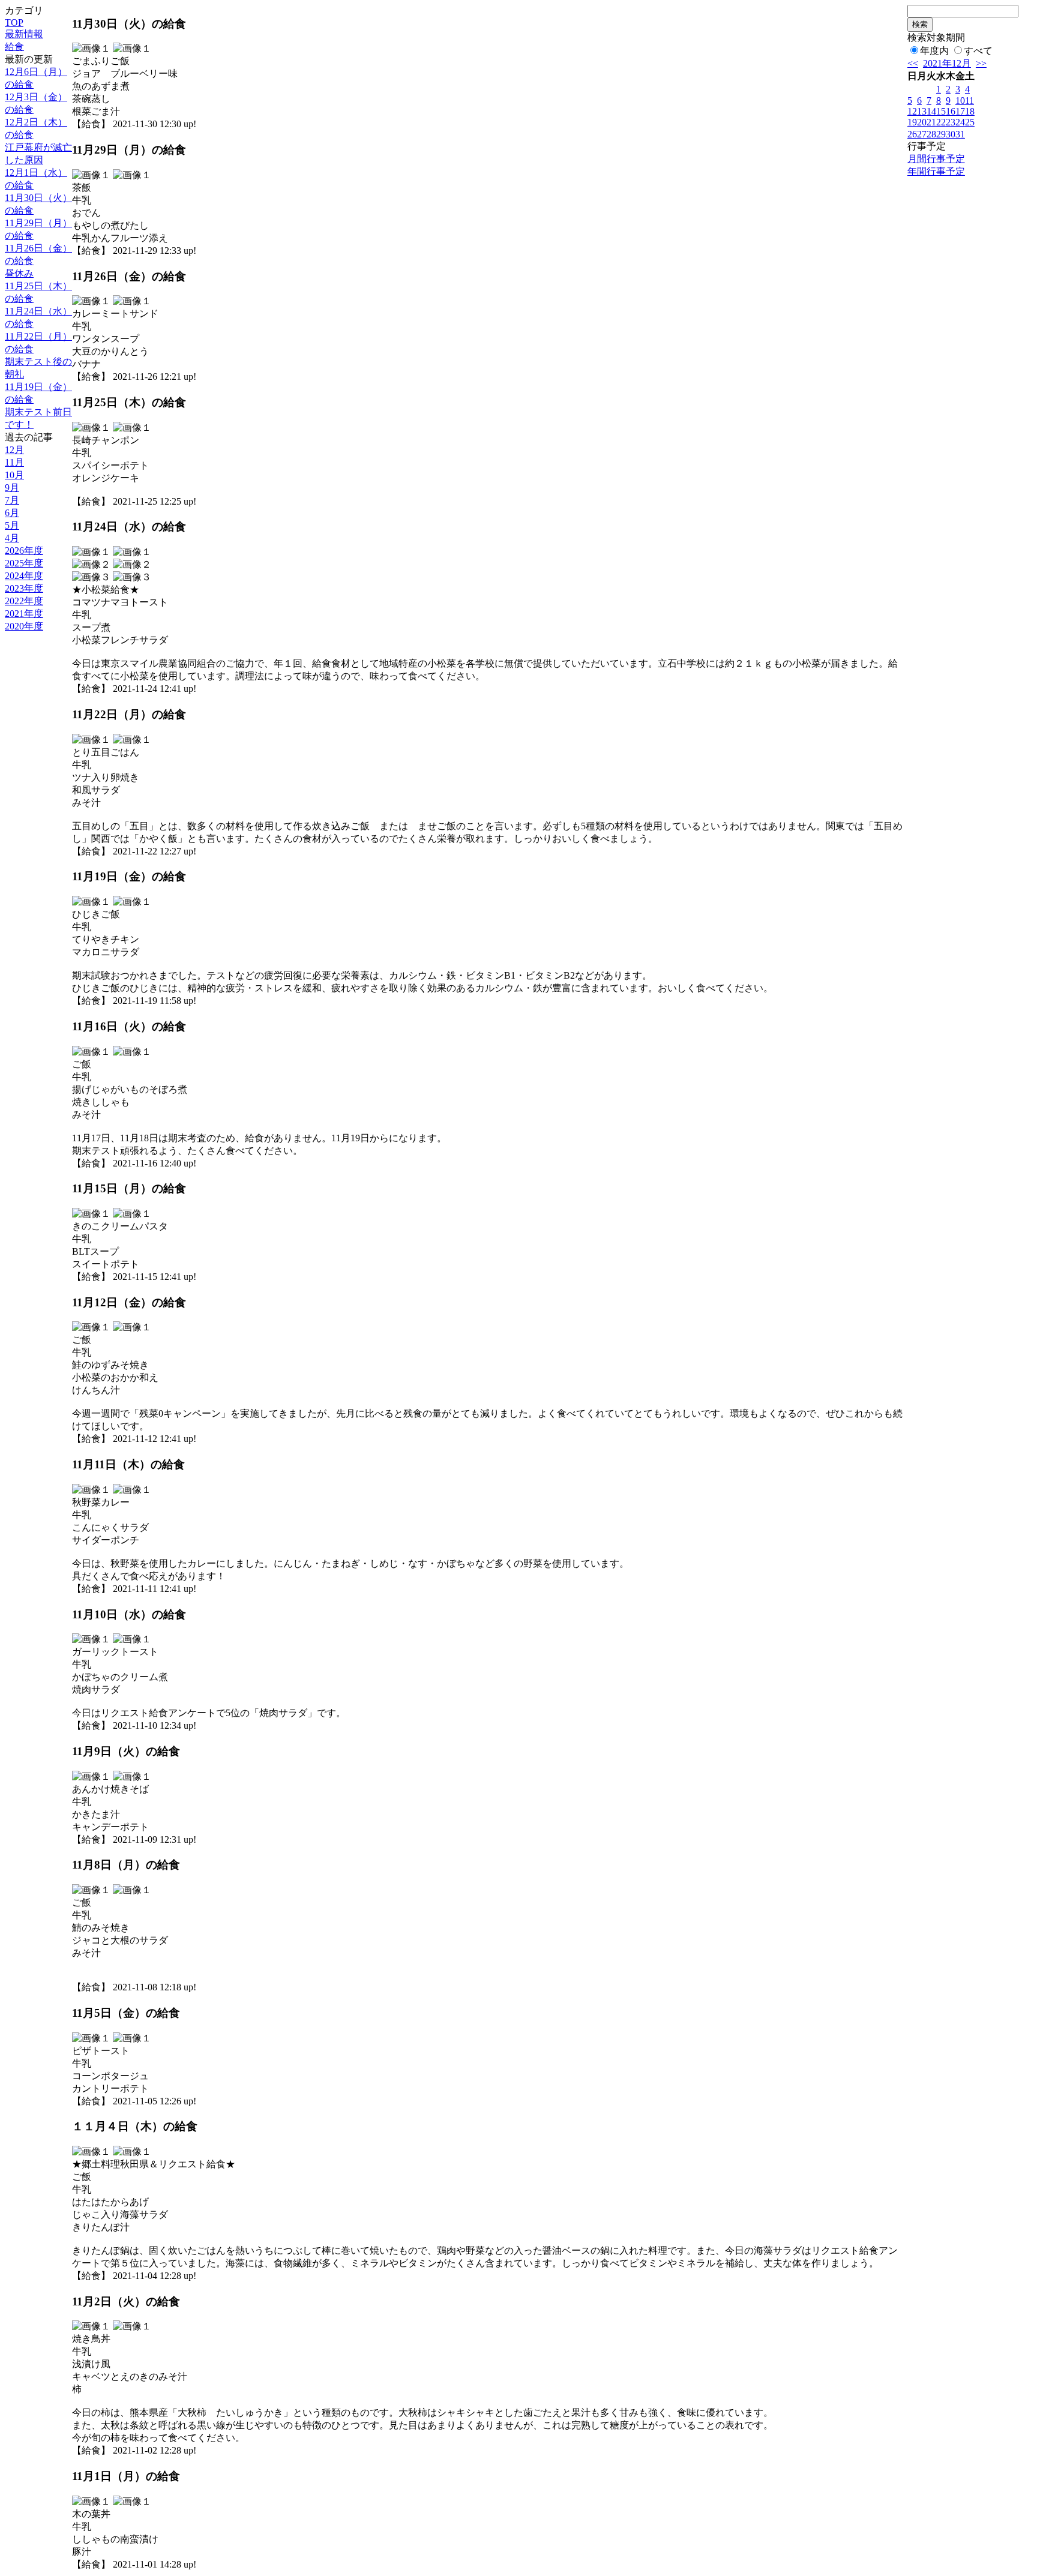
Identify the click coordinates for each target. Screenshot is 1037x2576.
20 (922, 122)
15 (941, 111)
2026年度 (24, 551)
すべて (978, 51)
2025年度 (24, 563)
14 (931, 111)
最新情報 (24, 34)
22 (941, 122)
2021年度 (24, 614)
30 (951, 134)
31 (960, 134)
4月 (12, 538)
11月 (14, 462)
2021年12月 (947, 63)
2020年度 (24, 626)
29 (941, 134)
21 (931, 122)
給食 (14, 47)
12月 (14, 450)
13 (922, 111)
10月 (14, 475)
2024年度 (24, 576)
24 (960, 122)
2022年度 (24, 601)
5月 (12, 525)
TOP (14, 23)
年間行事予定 (936, 171)
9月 (12, 488)
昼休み (19, 273)
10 (960, 101)
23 (951, 122)
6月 (12, 513)
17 (960, 111)
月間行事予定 (936, 159)
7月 (12, 500)
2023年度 (24, 588)
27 (922, 134)
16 (951, 111)
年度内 (934, 51)
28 (931, 134)
